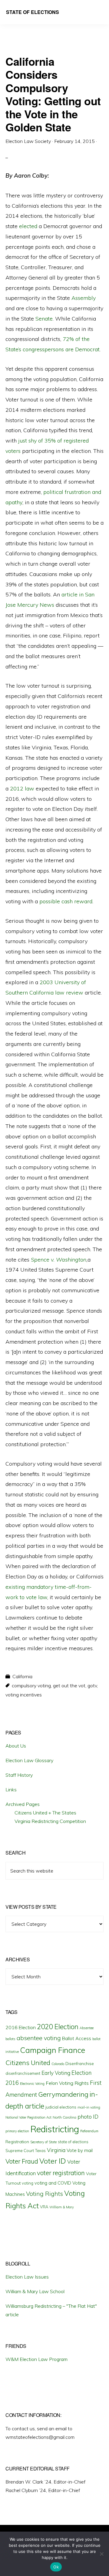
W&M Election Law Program (36, 2359)
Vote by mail (80, 2150)
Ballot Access (77, 2038)
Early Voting (56, 2073)
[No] (101, 2554)
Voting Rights (45, 2194)
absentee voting (39, 2038)
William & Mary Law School (35, 2291)
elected (28, 226)
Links (11, 1790)
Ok (56, 2567)
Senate (44, 319)
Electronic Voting (32, 2084)
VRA (44, 2207)
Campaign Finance (53, 2050)
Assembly (84, 298)
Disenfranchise (80, 2063)
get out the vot (69, 1686)
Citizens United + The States (45, 1813)
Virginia (56, 2150)
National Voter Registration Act (28, 2117)
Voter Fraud (22, 2161)
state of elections (73, 2142)
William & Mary (62, 2207)
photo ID (88, 2117)
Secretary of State (43, 2142)
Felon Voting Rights (67, 2083)
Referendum (89, 2131)
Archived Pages (23, 1804)
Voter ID (53, 2161)
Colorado (58, 2064)
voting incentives (24, 1695)
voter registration (61, 2173)
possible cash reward (66, 901)
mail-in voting (89, 2107)
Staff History (19, 1775)
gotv (92, 1686)
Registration (17, 2142)
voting (28, 2183)
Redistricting (55, 2129)
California (22, 1676)
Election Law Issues (27, 2277)
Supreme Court (20, 2151)
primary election (17, 2131)
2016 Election (21, 2027)
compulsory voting (31, 1686)
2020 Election (58, 2027)
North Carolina (64, 2117)
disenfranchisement (23, 2073)
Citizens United (28, 2062)
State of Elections (33, 12)
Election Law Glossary (29, 1760)
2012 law (22, 788)
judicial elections (61, 2107)
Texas (40, 2151)
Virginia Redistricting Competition (50, 1821)
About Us (16, 1746)
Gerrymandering (63, 2094)
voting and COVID (53, 2183)
